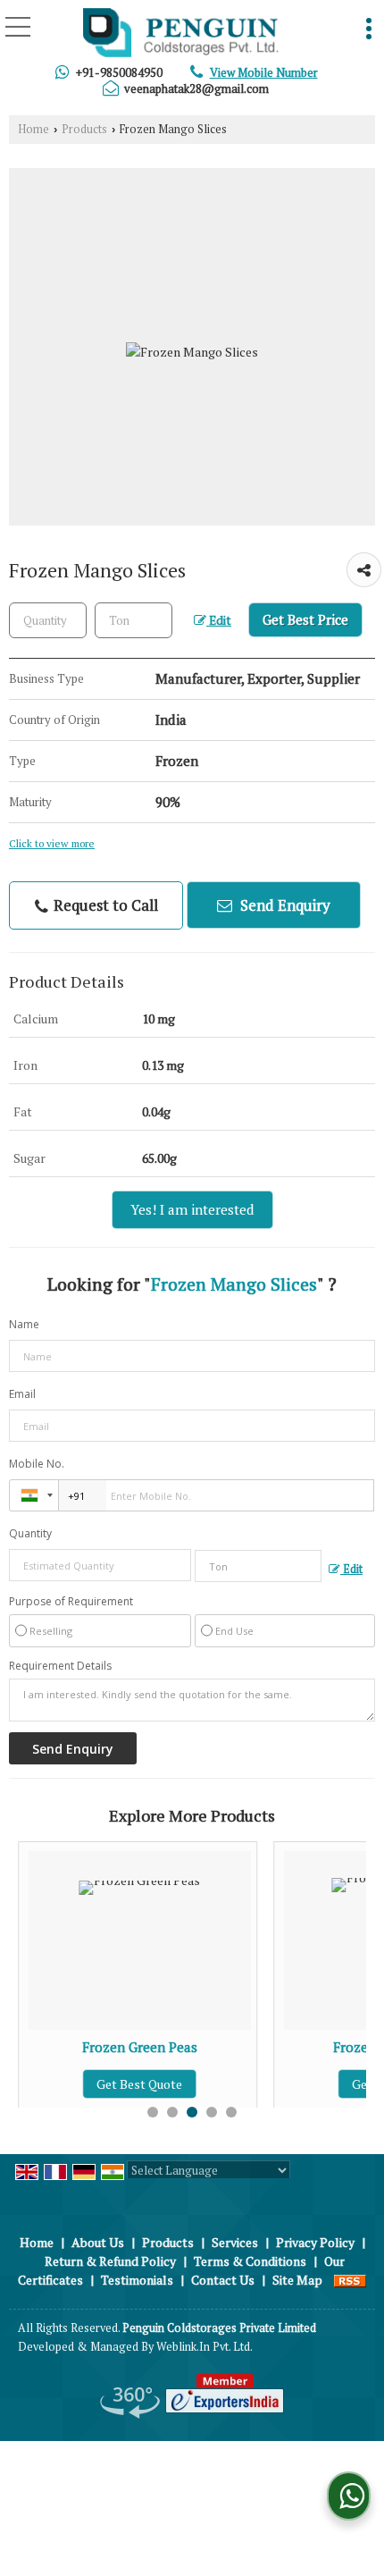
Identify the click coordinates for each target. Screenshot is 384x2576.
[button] (264, 72)
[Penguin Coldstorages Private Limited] (181, 34)
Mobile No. (37, 1464)
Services (235, 2242)
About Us (98, 2242)
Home (33, 129)
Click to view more (52, 843)
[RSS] (350, 2280)
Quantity (30, 1533)
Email (22, 1394)
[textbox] (134, 620)
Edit (219, 620)
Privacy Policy (315, 2242)
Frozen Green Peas (121, 2047)
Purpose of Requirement (71, 1602)
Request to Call (104, 905)
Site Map (297, 2280)
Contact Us (223, 2280)
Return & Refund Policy (110, 2261)
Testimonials (137, 2280)
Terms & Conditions (250, 2261)
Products (84, 129)
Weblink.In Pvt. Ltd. (205, 2347)
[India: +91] (34, 1495)
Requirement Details (60, 1666)
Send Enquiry (284, 905)
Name (24, 1324)
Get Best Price (305, 619)
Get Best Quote (121, 2084)
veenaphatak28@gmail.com (196, 88)
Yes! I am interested (192, 1209)
